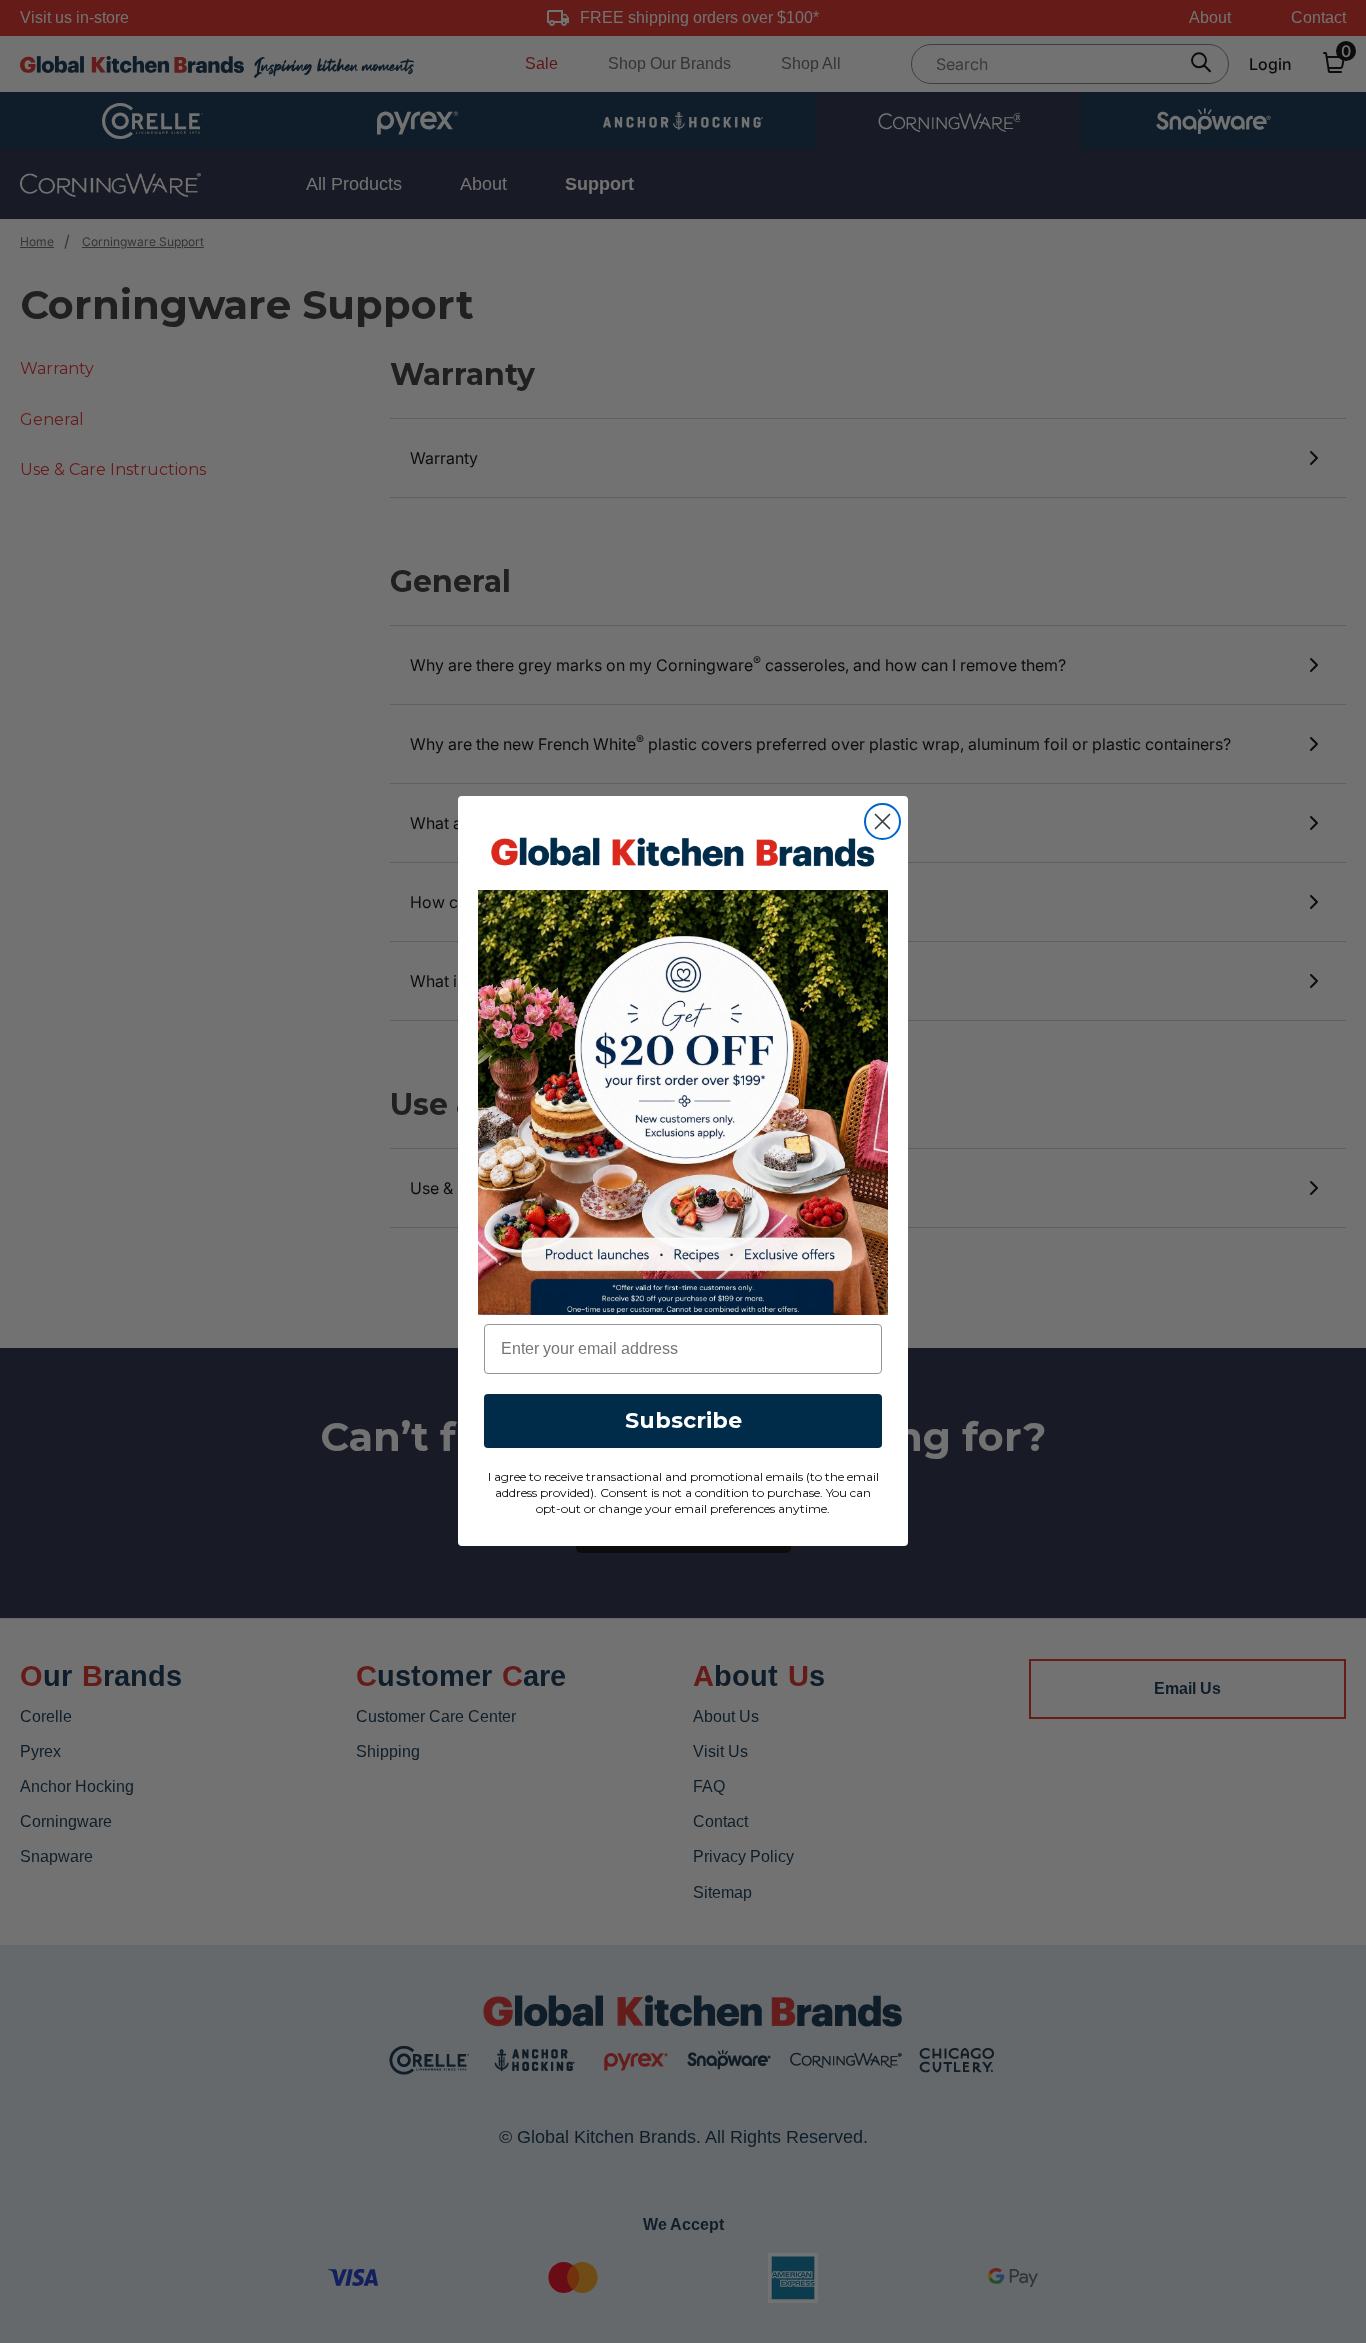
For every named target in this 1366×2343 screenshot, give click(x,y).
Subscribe (683, 1421)
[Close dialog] (882, 821)
